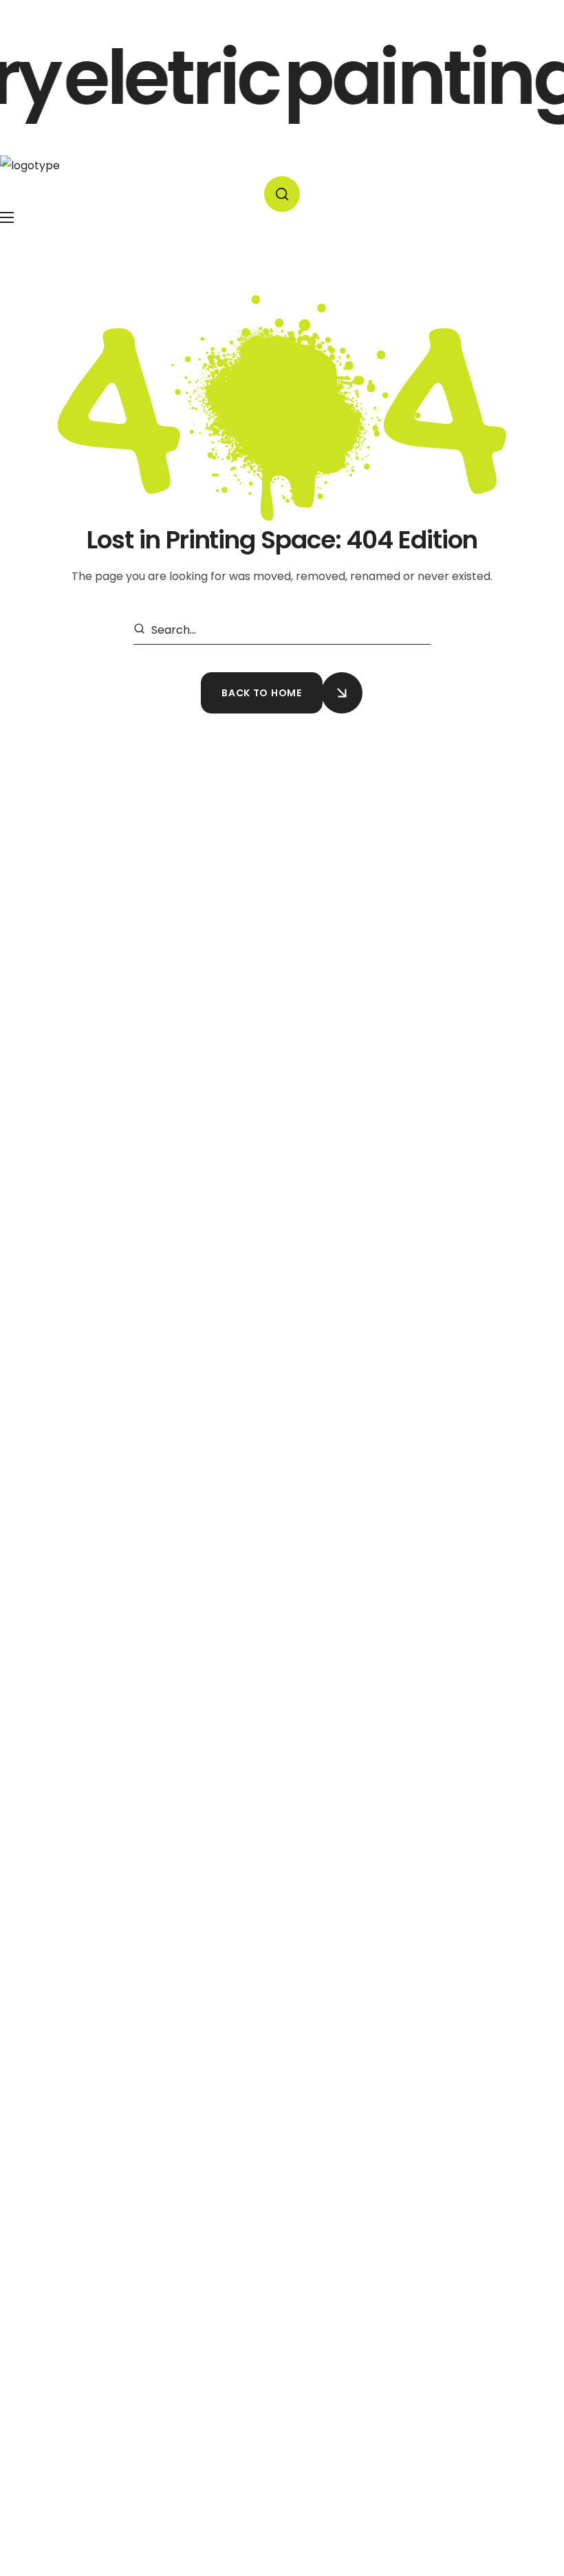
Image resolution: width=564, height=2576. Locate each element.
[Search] (142, 630)
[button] (282, 194)
